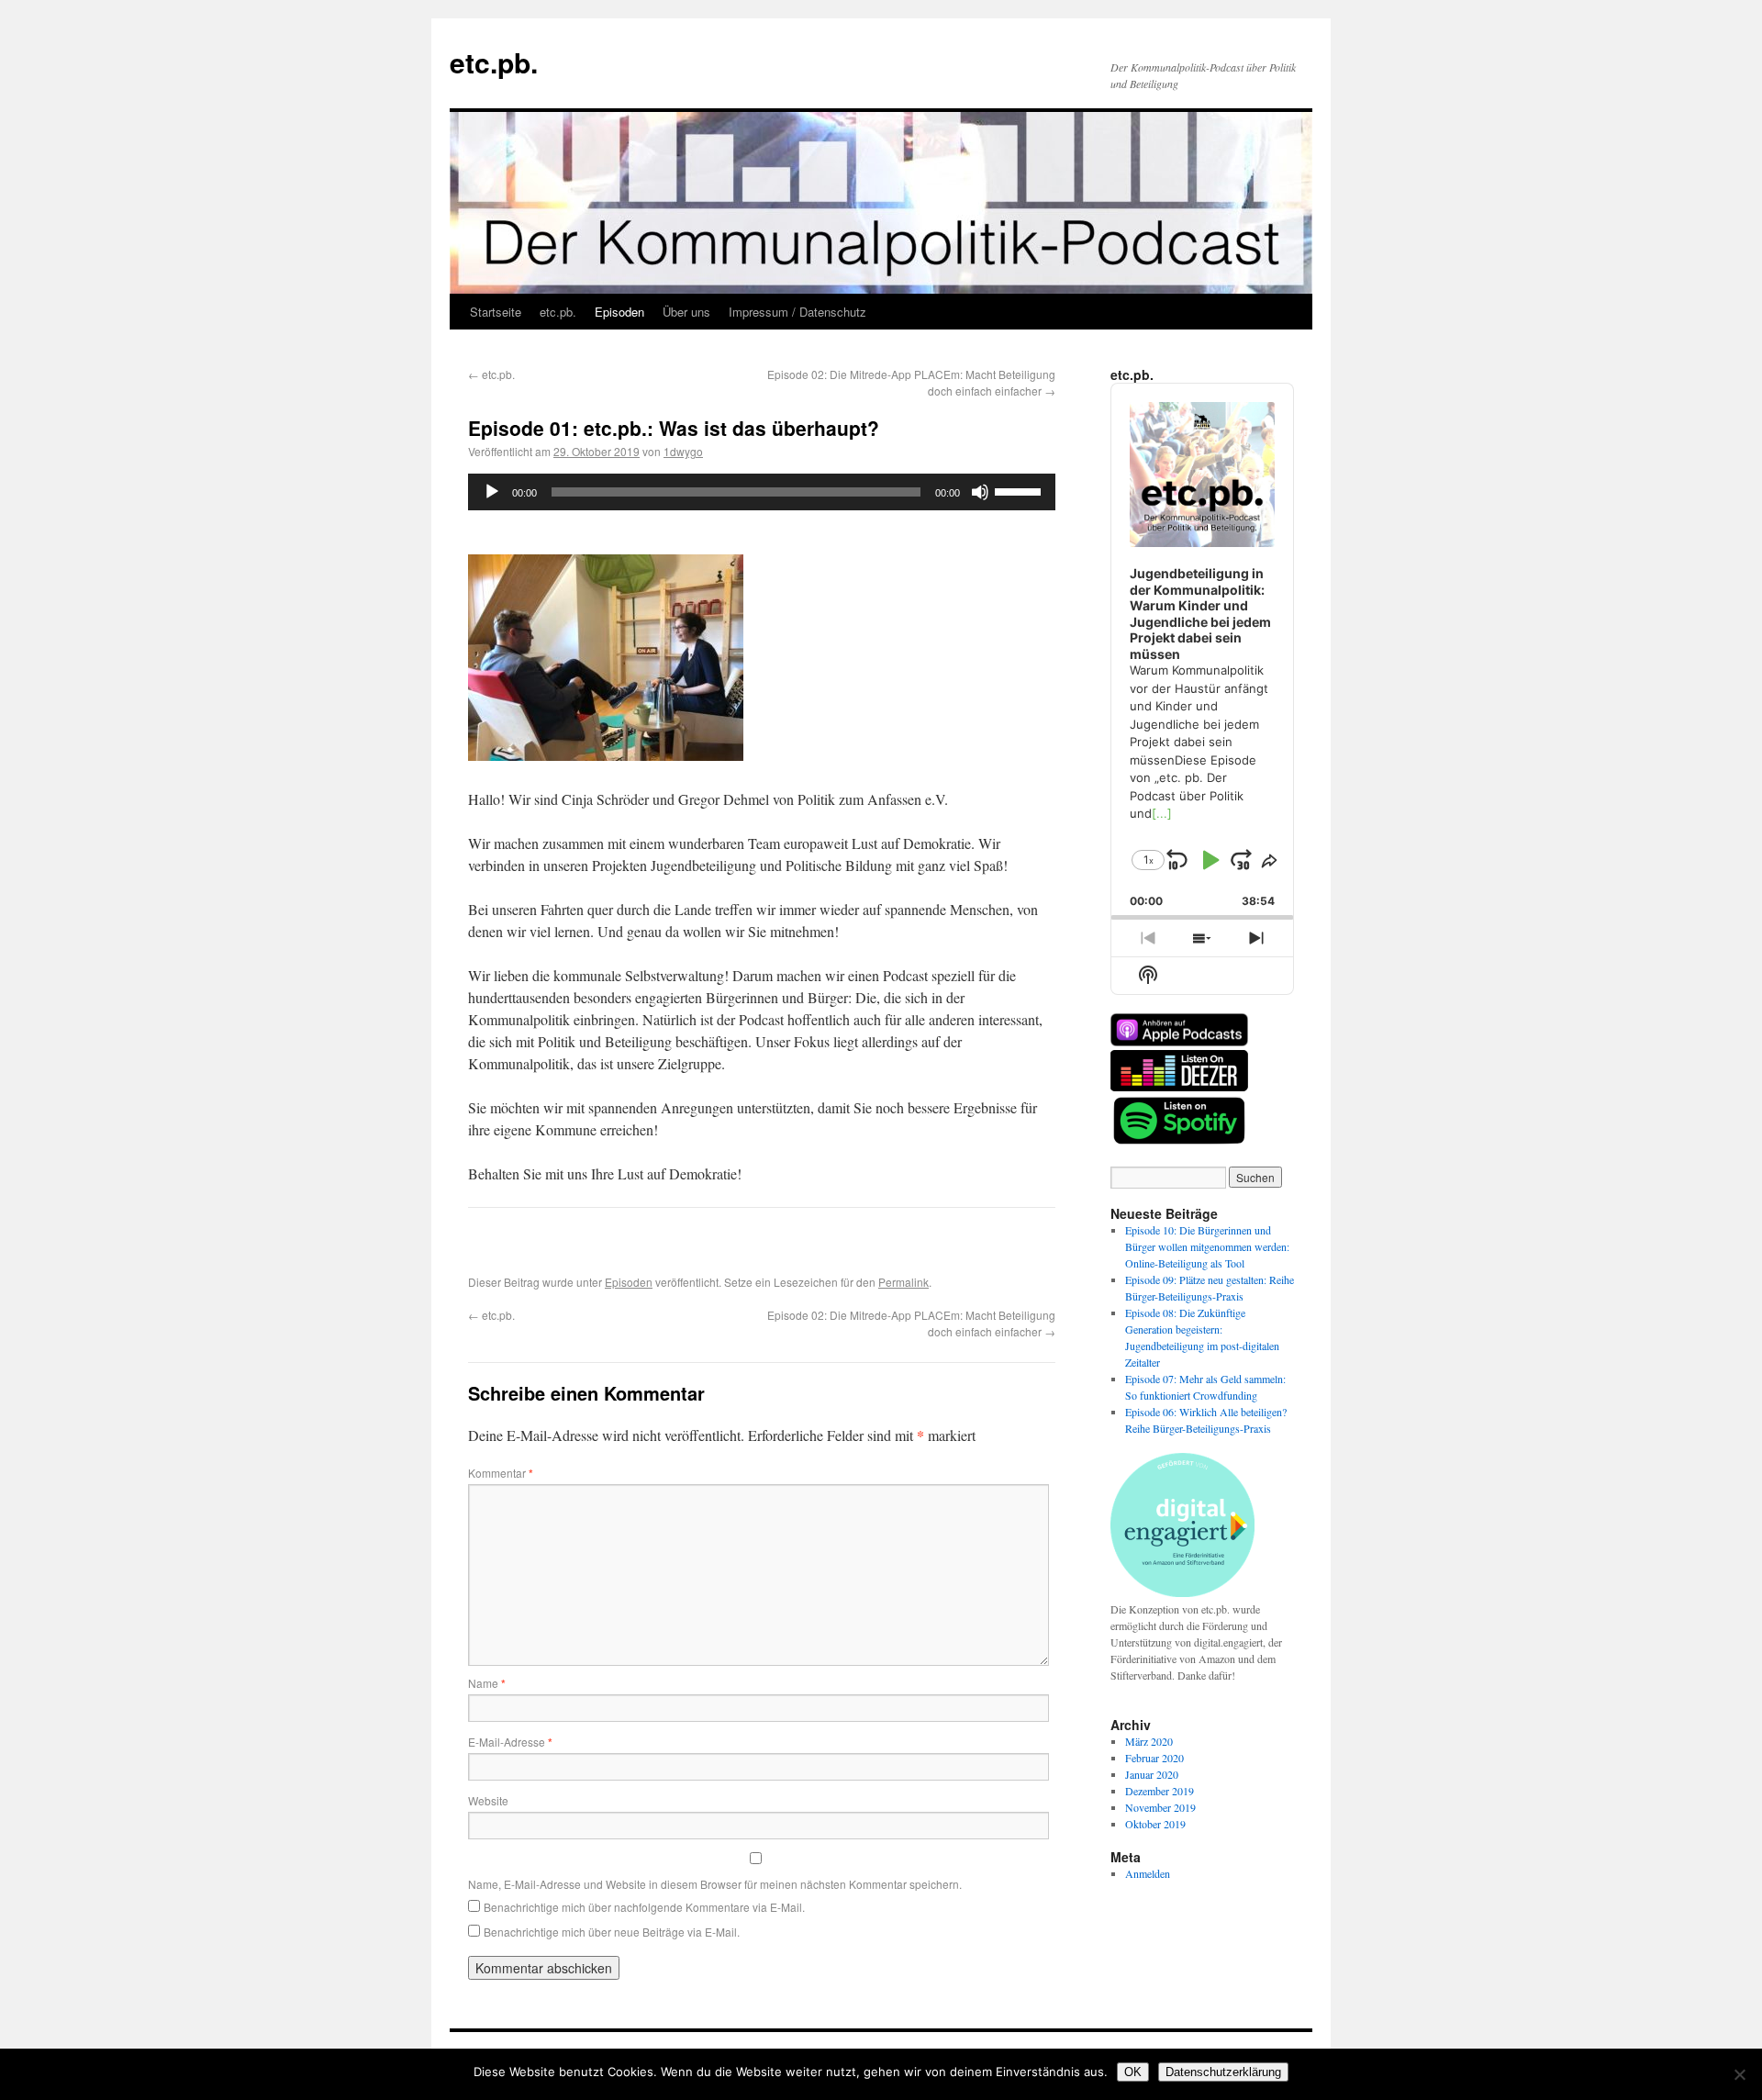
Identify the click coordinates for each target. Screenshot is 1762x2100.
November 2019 (1160, 1807)
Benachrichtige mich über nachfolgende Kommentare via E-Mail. (644, 1907)
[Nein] (1739, 2074)
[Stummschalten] (980, 492)
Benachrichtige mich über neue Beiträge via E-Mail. (612, 1932)
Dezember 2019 (1160, 1791)
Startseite (496, 312)
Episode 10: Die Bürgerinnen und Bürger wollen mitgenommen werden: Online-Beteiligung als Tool (1207, 1246)
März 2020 (1149, 1741)
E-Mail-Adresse (510, 1742)
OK (1133, 2072)
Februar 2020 (1154, 1758)
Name (487, 1683)
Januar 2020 (1152, 1774)
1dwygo (683, 451)
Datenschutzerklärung (1223, 2072)
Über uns (686, 312)
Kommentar (501, 1473)
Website (488, 1800)
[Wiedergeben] (492, 492)
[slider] (1020, 490)
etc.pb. (494, 62)
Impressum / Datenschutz (797, 312)
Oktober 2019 (1155, 1824)
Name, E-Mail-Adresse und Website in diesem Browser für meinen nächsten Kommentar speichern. (715, 1884)
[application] (762, 492)
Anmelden (1148, 1873)
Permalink (903, 1282)
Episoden (619, 312)
